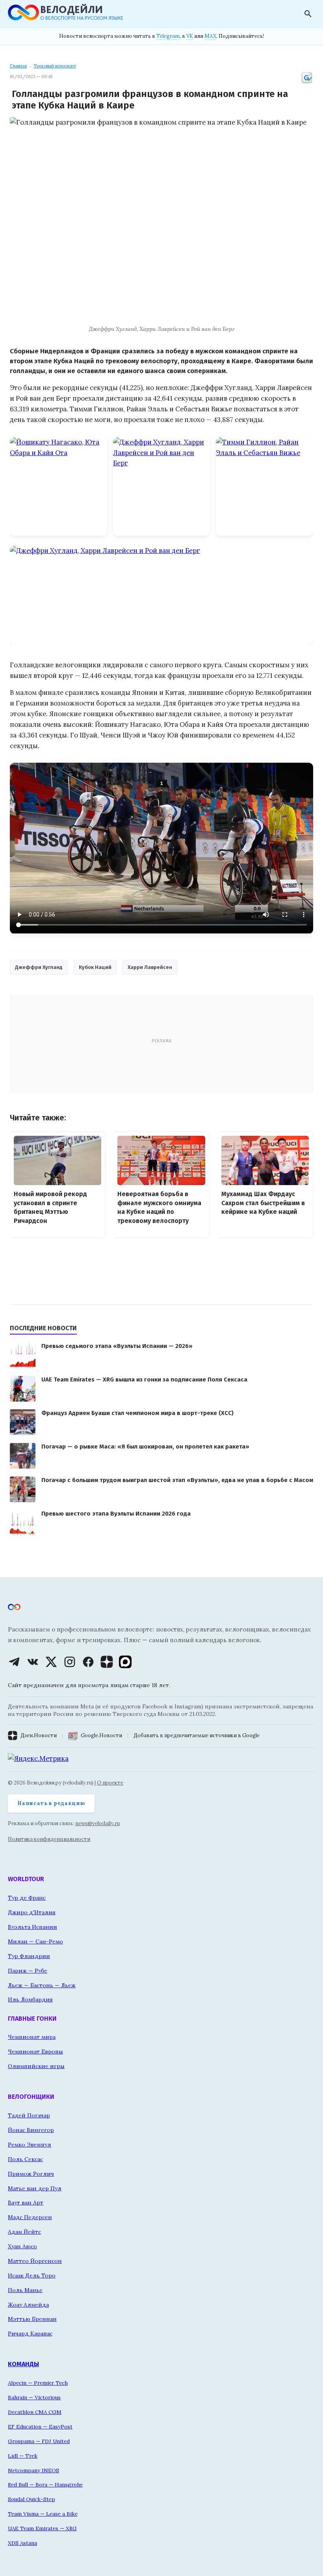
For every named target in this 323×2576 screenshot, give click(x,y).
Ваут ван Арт (26, 2203)
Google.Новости (101, 1735)
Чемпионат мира (32, 2037)
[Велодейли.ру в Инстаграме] (70, 1662)
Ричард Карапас (30, 2333)
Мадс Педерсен (30, 2217)
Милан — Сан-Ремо (35, 1941)
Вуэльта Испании (32, 1927)
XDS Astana (22, 2543)
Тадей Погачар (29, 2115)
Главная (18, 66)
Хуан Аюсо (22, 2246)
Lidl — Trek (23, 2456)
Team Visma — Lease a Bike (43, 2514)
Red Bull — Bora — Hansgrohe (45, 2485)
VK (190, 36)
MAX (210, 36)
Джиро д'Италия (32, 1912)
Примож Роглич (31, 2174)
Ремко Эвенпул (30, 2145)
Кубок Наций (95, 967)
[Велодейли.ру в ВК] (33, 1662)
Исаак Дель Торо (32, 2275)
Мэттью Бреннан (32, 2319)
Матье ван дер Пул (35, 2188)
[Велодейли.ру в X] (51, 1662)
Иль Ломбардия (30, 1999)
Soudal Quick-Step (32, 2499)
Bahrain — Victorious (34, 2397)
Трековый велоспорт (55, 66)
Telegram (168, 36)
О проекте (110, 1783)
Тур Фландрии (29, 1956)
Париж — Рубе (28, 1971)
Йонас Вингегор (31, 2130)
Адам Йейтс (24, 2232)
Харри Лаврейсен (150, 967)
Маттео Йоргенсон (35, 2261)
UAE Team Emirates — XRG (42, 2528)
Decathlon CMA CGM (35, 2412)
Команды (23, 2364)
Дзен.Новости (39, 1735)
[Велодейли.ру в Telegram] (14, 1662)
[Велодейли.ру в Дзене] (107, 1662)
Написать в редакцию (51, 1803)
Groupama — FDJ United (39, 2441)
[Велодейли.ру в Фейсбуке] (88, 1662)
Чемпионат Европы (35, 2051)
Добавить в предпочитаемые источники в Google (197, 1735)
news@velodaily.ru (97, 1823)
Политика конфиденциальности (49, 1839)
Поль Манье (25, 2290)
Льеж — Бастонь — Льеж (42, 1985)
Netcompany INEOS (33, 2470)
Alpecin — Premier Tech (38, 2383)
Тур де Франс (27, 1898)
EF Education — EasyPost (40, 2427)
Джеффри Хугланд (39, 967)
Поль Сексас (25, 2159)
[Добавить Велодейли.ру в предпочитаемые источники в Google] (307, 82)
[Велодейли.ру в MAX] (125, 1662)
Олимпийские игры (36, 2066)
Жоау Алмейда (28, 2305)
